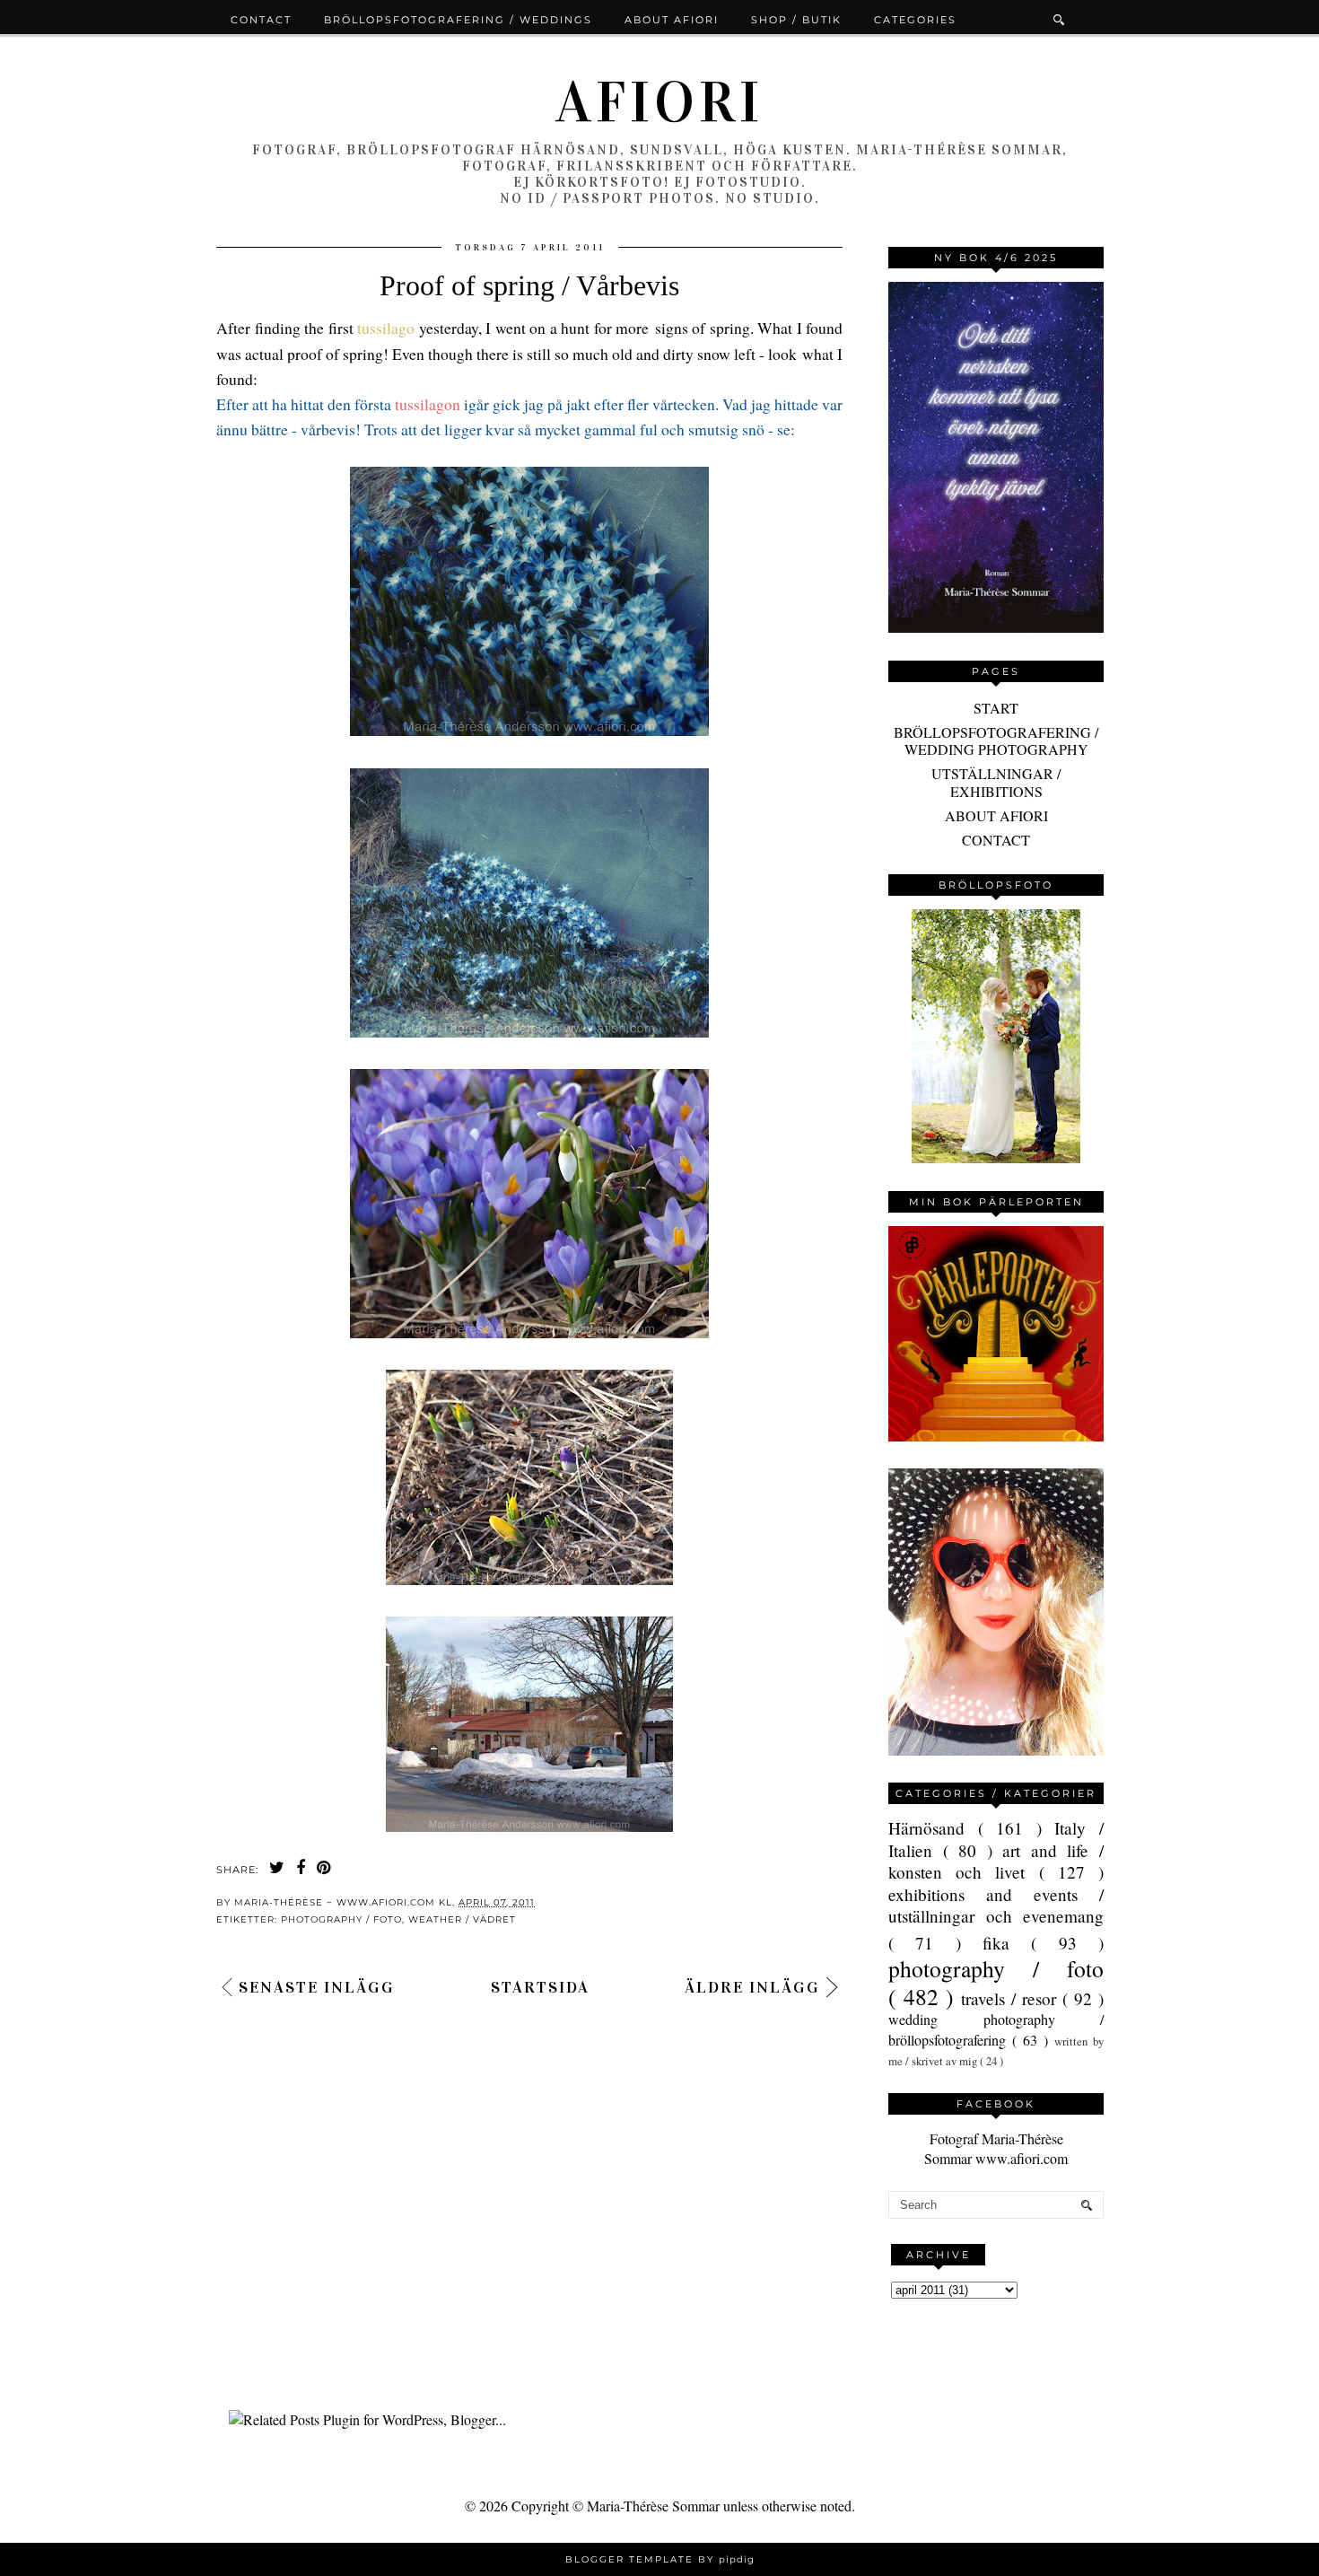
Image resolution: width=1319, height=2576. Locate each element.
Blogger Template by (660, 2559)
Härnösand (933, 1828)
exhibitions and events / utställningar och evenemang (996, 1905)
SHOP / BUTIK (796, 20)
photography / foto (341, 1919)
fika (1007, 1943)
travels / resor (1012, 1998)
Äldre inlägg (752, 1987)
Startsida (540, 1987)
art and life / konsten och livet (996, 1861)
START (996, 708)
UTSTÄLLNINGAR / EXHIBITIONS (996, 782)
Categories (915, 20)
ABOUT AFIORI (996, 815)
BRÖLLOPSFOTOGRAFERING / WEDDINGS (458, 20)
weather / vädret (462, 1919)
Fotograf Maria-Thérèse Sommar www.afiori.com (996, 2148)
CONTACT (996, 840)
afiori (659, 102)
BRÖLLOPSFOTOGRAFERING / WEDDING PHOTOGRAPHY (996, 740)
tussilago (384, 328)
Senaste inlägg (317, 1987)
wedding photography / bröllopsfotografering (996, 2029)
